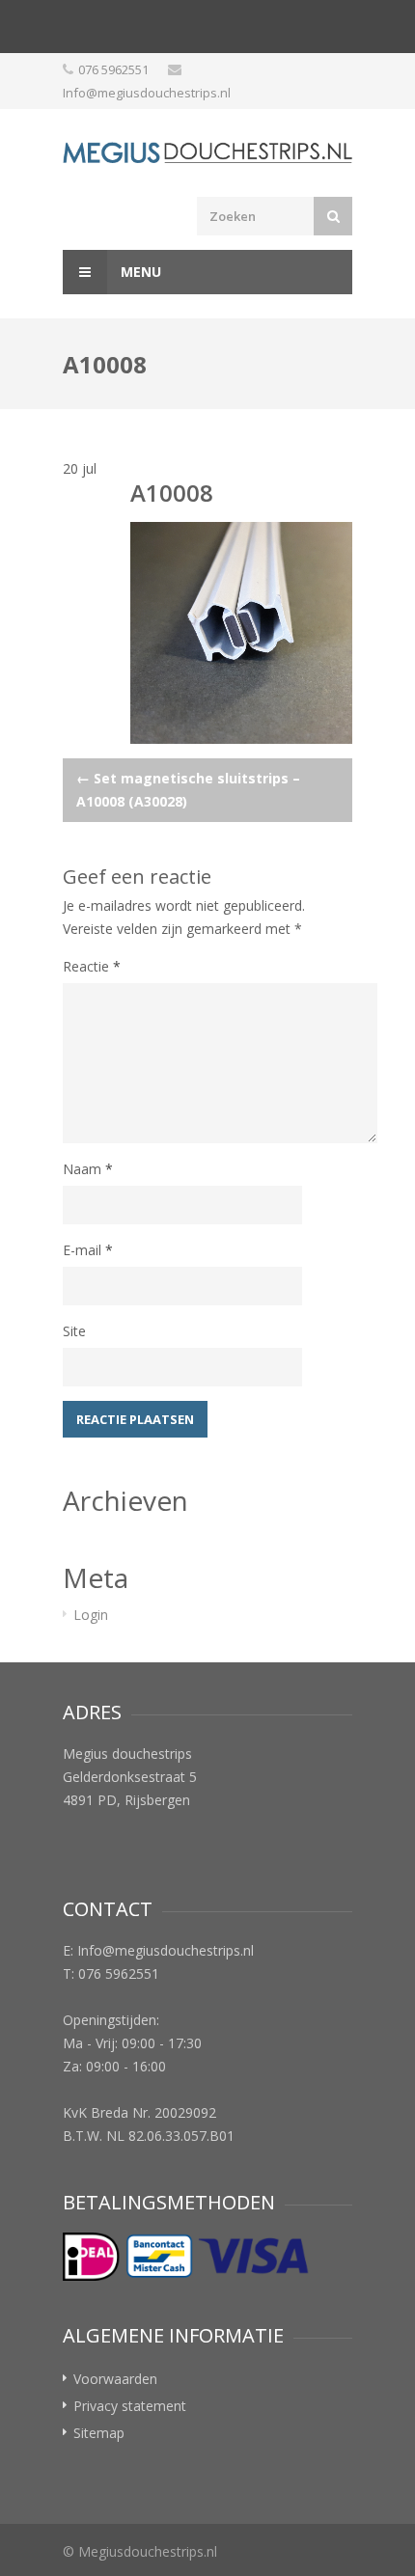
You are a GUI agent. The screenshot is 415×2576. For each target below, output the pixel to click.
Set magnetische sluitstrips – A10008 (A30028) (188, 790)
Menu (139, 272)
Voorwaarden (115, 2379)
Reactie (92, 966)
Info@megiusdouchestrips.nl (147, 93)
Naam (88, 1169)
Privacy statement (130, 2406)
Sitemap (99, 2433)
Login (91, 1615)
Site (74, 1331)
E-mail (88, 1250)
